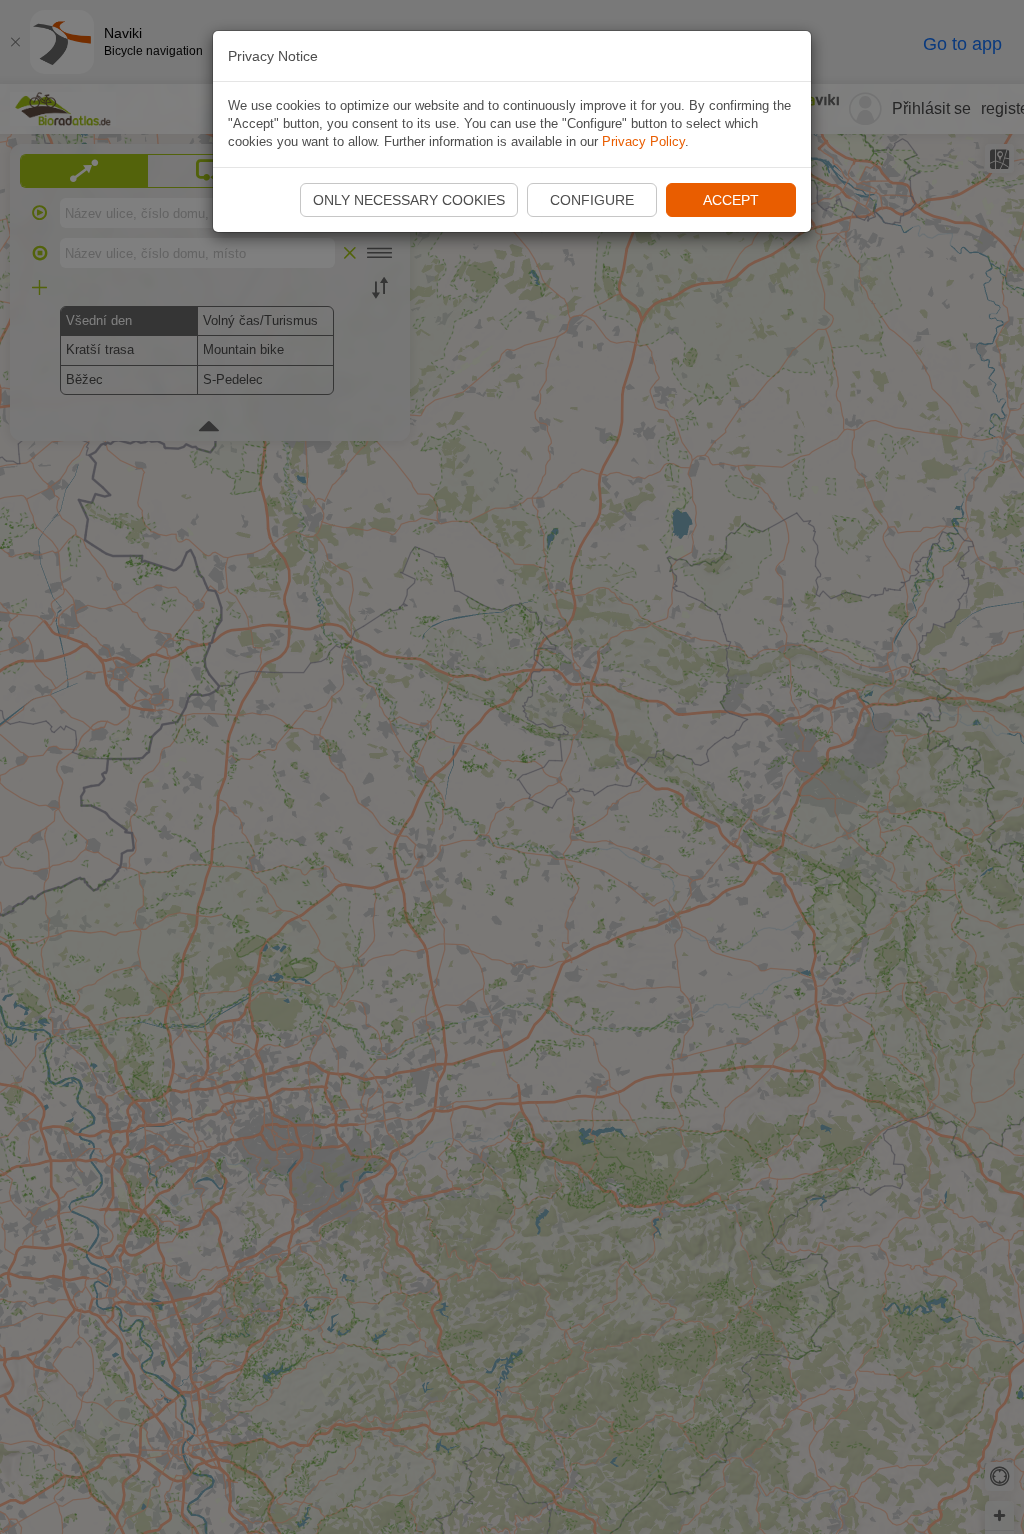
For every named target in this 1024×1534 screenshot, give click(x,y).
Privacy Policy (643, 141)
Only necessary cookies (409, 200)
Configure (592, 200)
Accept (731, 200)
